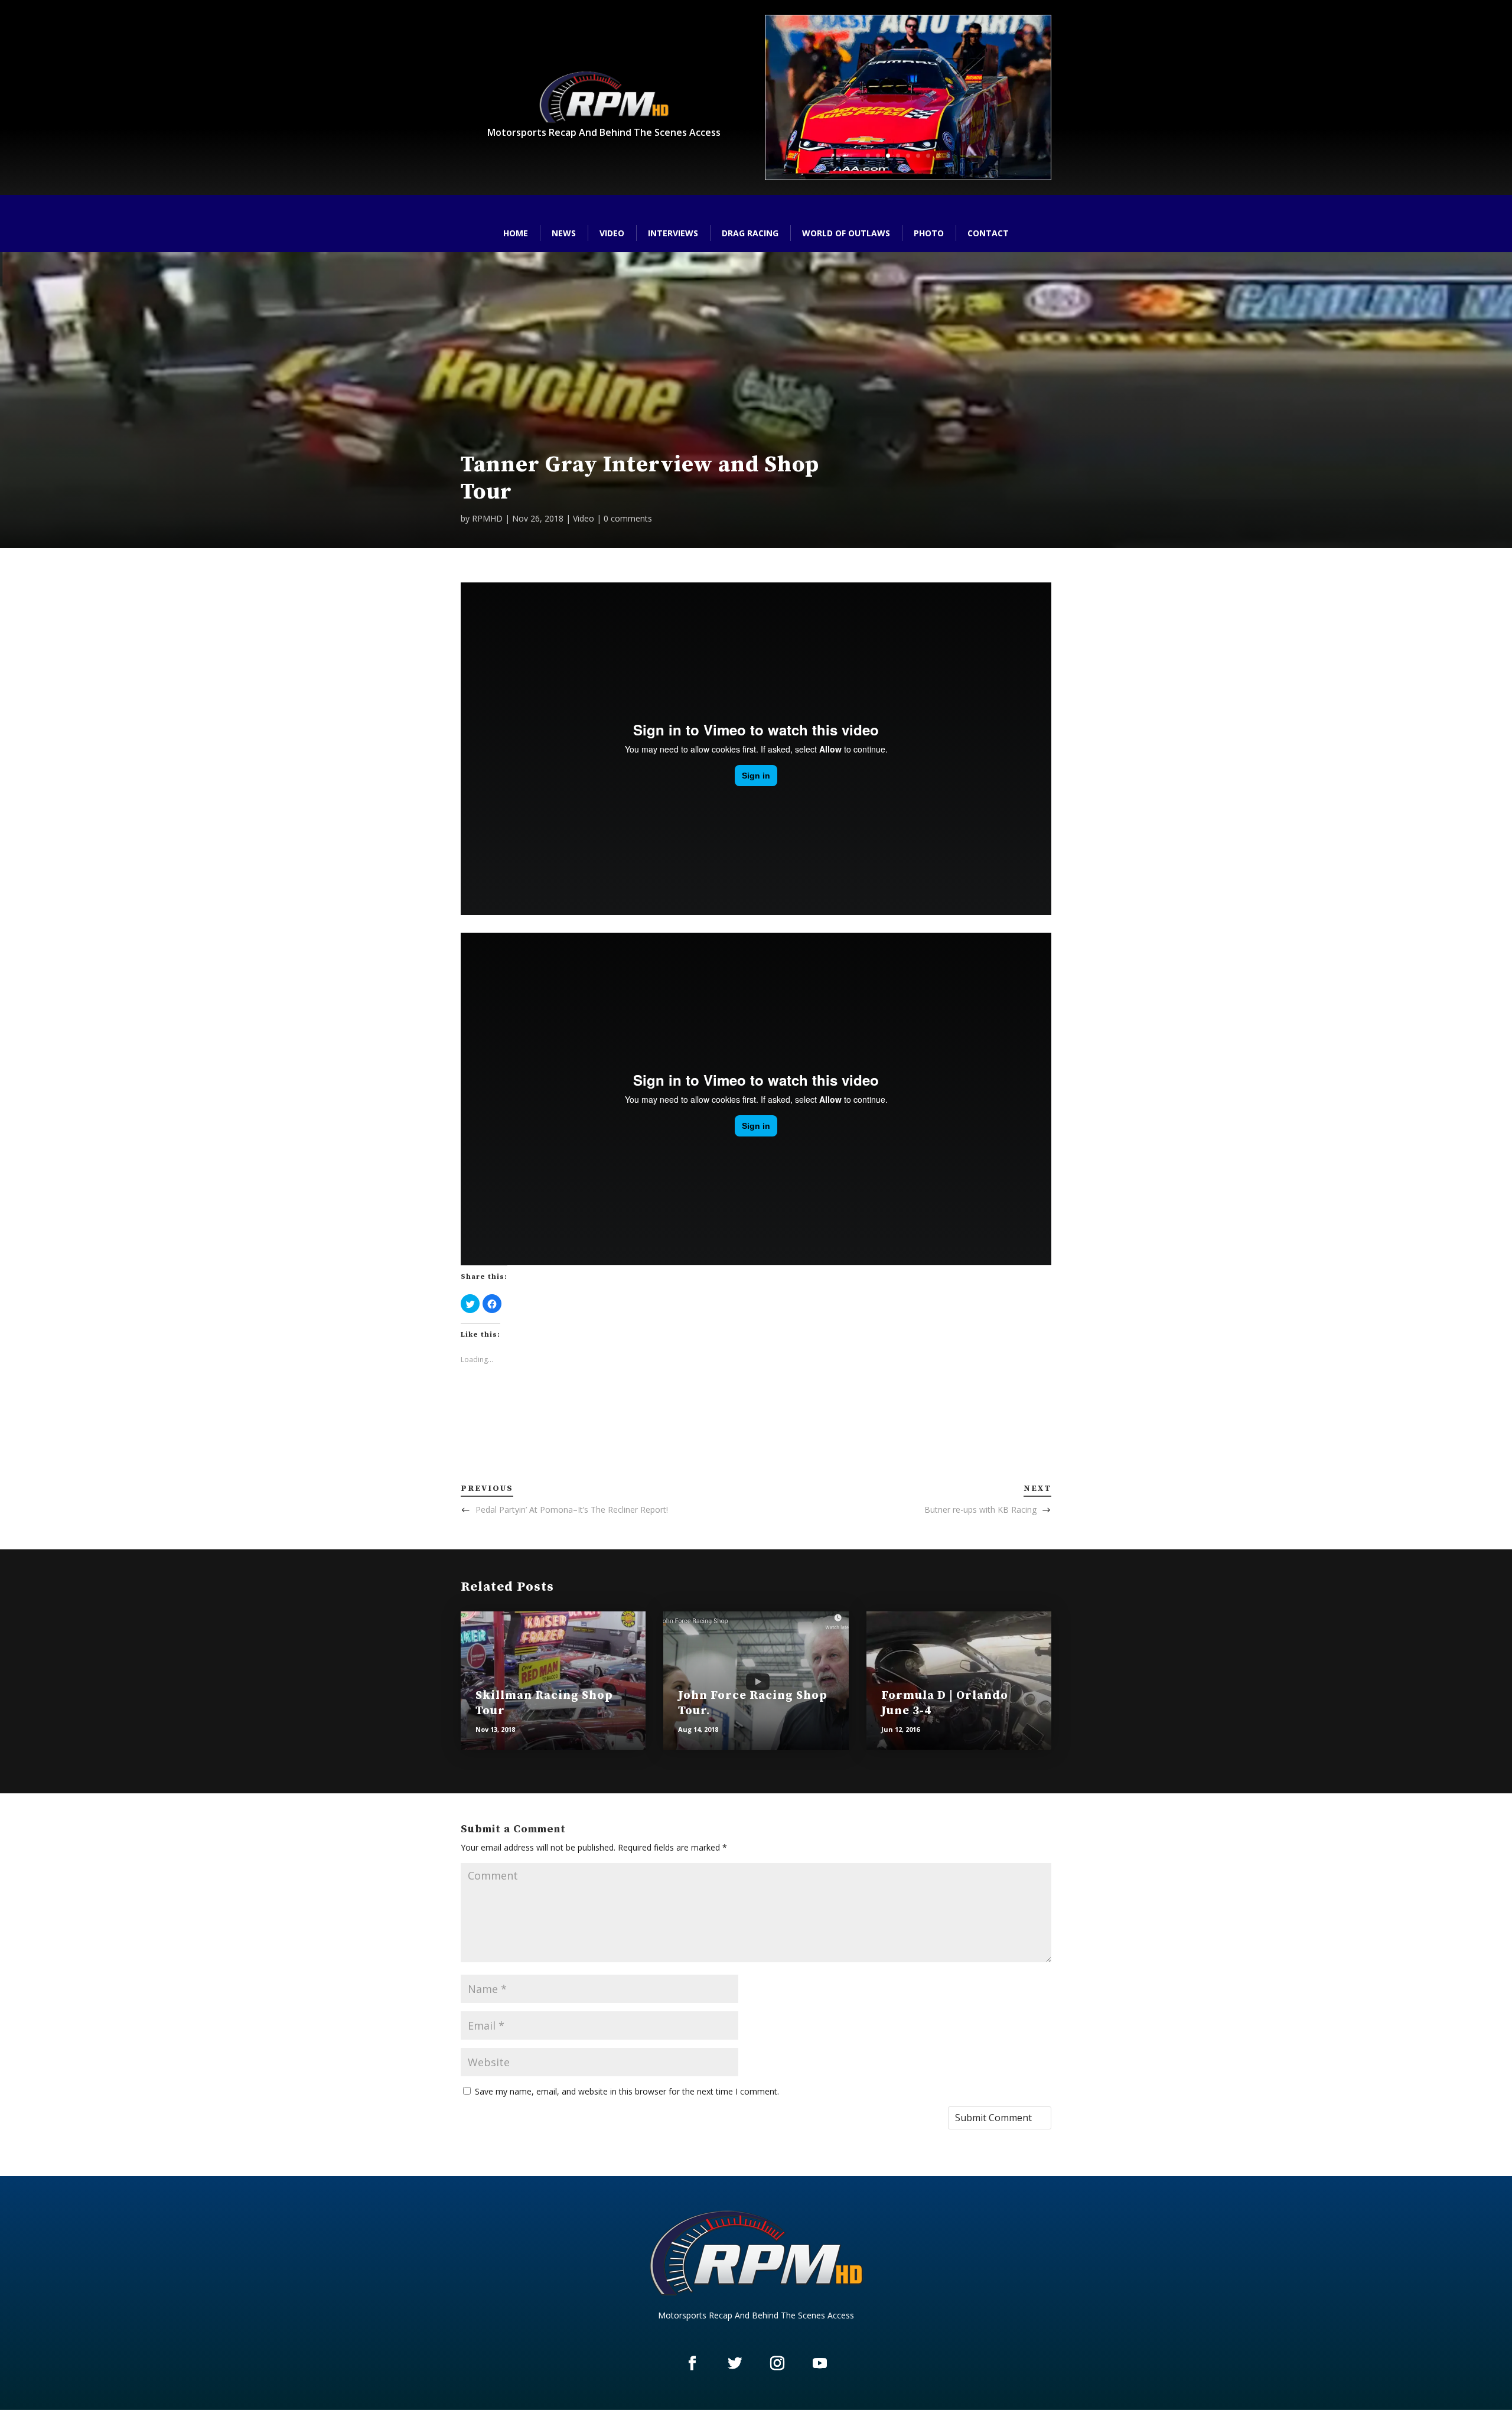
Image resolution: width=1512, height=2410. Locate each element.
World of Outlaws (846, 233)
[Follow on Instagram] (777, 2363)
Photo (929, 233)
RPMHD (487, 518)
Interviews (673, 233)
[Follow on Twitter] (735, 2363)
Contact (988, 233)
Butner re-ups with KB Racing (980, 1509)
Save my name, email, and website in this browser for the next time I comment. (627, 2091)
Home (516, 233)
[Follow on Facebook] (692, 2363)
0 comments (628, 518)
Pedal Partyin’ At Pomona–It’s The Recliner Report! (572, 1509)
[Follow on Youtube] (820, 2363)
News (564, 233)
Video (612, 233)
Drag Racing (750, 233)
